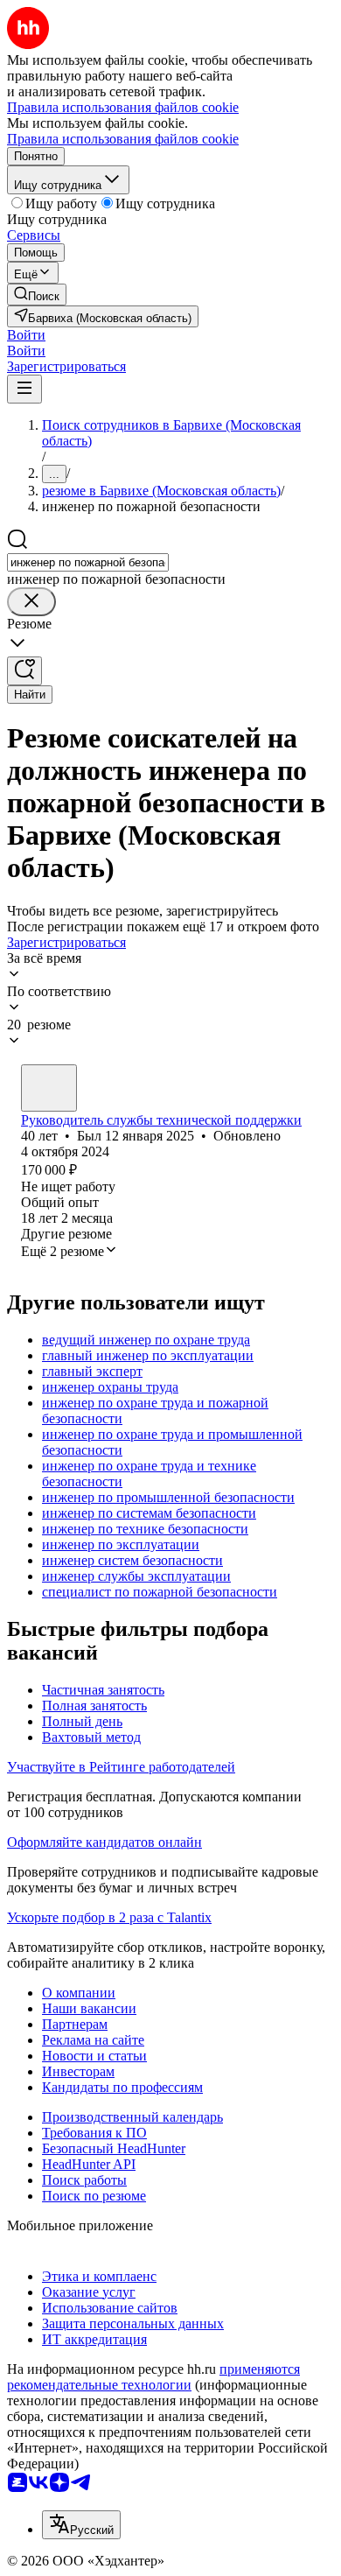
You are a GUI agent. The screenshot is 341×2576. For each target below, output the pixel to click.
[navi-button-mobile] (24, 389)
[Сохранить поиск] (24, 671)
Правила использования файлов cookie (123, 139)
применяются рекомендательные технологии (153, 2377)
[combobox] (88, 562)
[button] (26, 335)
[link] (37, 295)
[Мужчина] (49, 1088)
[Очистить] (31, 602)
